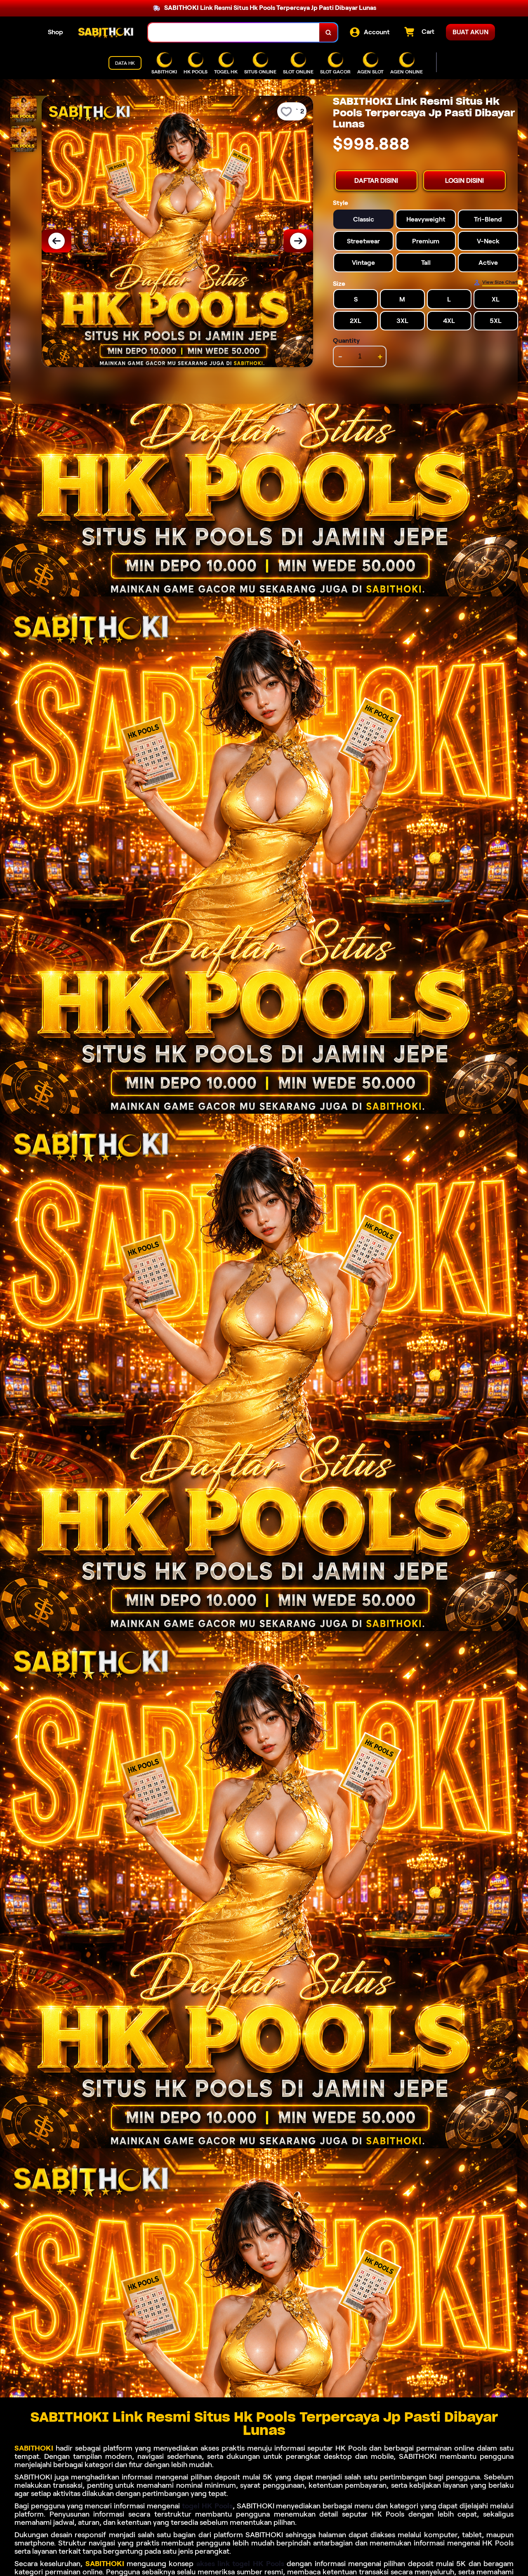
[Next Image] (298, 241)
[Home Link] (106, 33)
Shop (55, 32)
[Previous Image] (57, 241)
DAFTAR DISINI (376, 180)
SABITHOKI (34, 2448)
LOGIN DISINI (464, 180)
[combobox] (234, 32)
